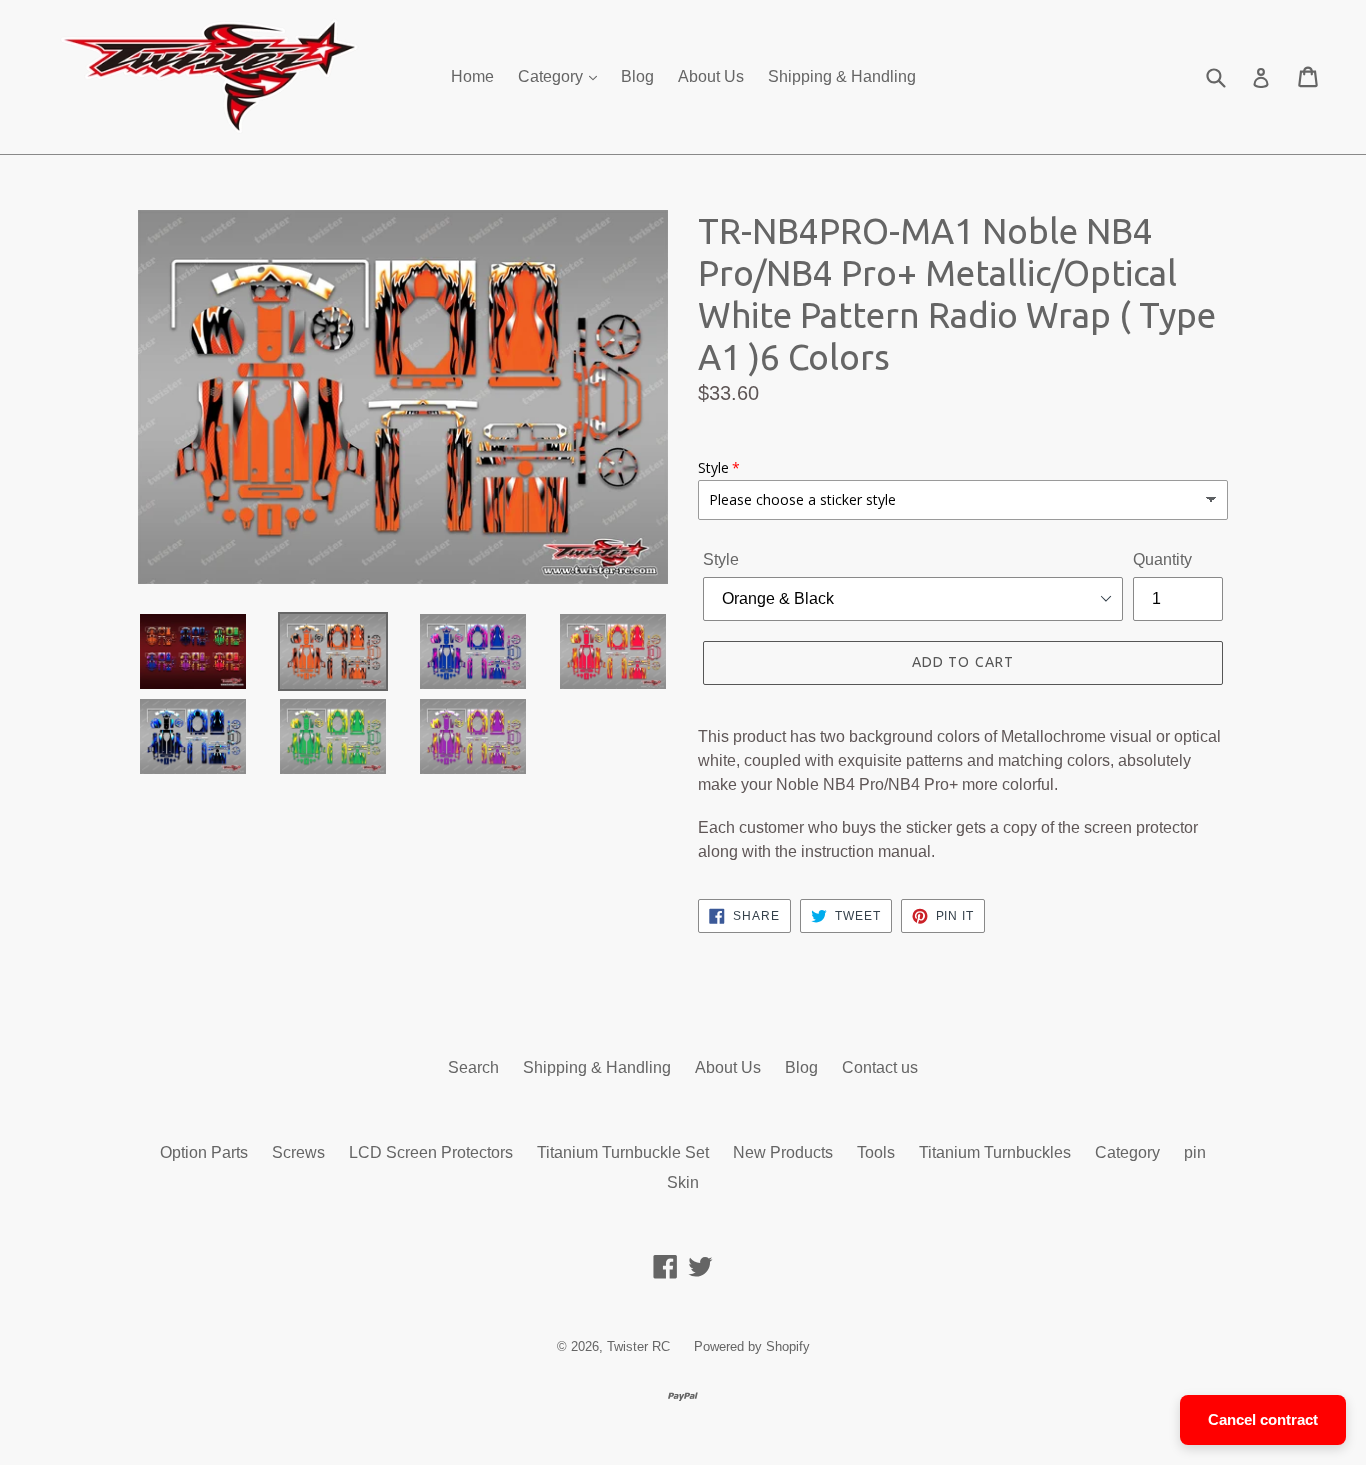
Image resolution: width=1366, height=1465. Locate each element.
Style (721, 559)
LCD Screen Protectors (431, 1152)
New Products (783, 1152)
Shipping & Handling (842, 76)
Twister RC (638, 1346)
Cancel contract (1263, 1419)
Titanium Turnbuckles (995, 1152)
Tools (876, 1152)
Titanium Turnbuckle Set (623, 1152)
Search (473, 1067)
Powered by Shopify (752, 1346)
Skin (683, 1182)
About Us (711, 76)
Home (472, 76)
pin (1195, 1152)
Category (552, 76)
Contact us (880, 1067)
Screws (298, 1152)
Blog (637, 76)
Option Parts (204, 1152)
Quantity (1162, 559)
